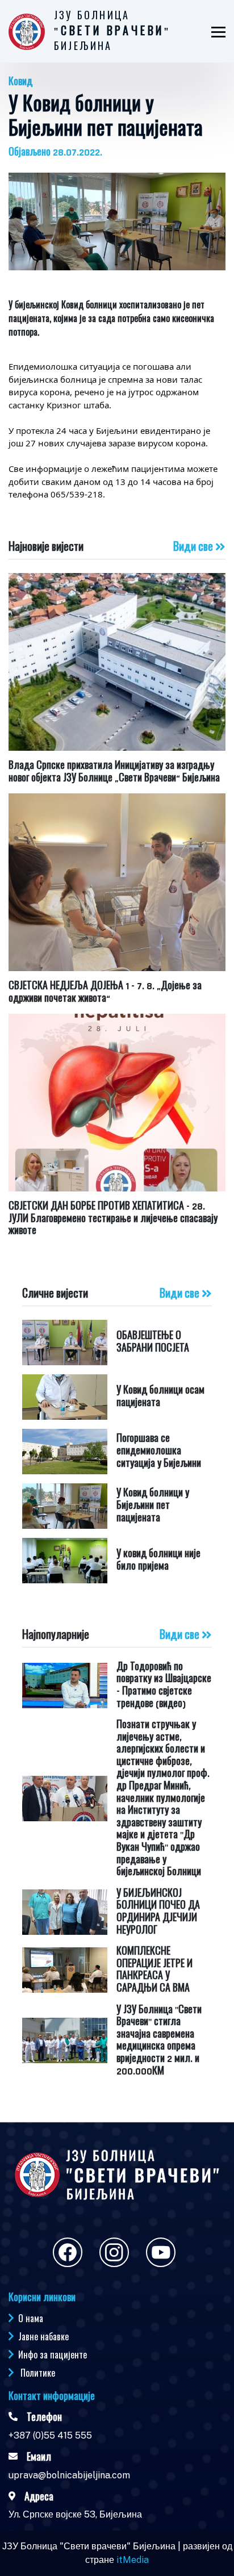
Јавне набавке (43, 2336)
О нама (31, 2318)
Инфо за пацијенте (53, 2355)
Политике (38, 2373)
